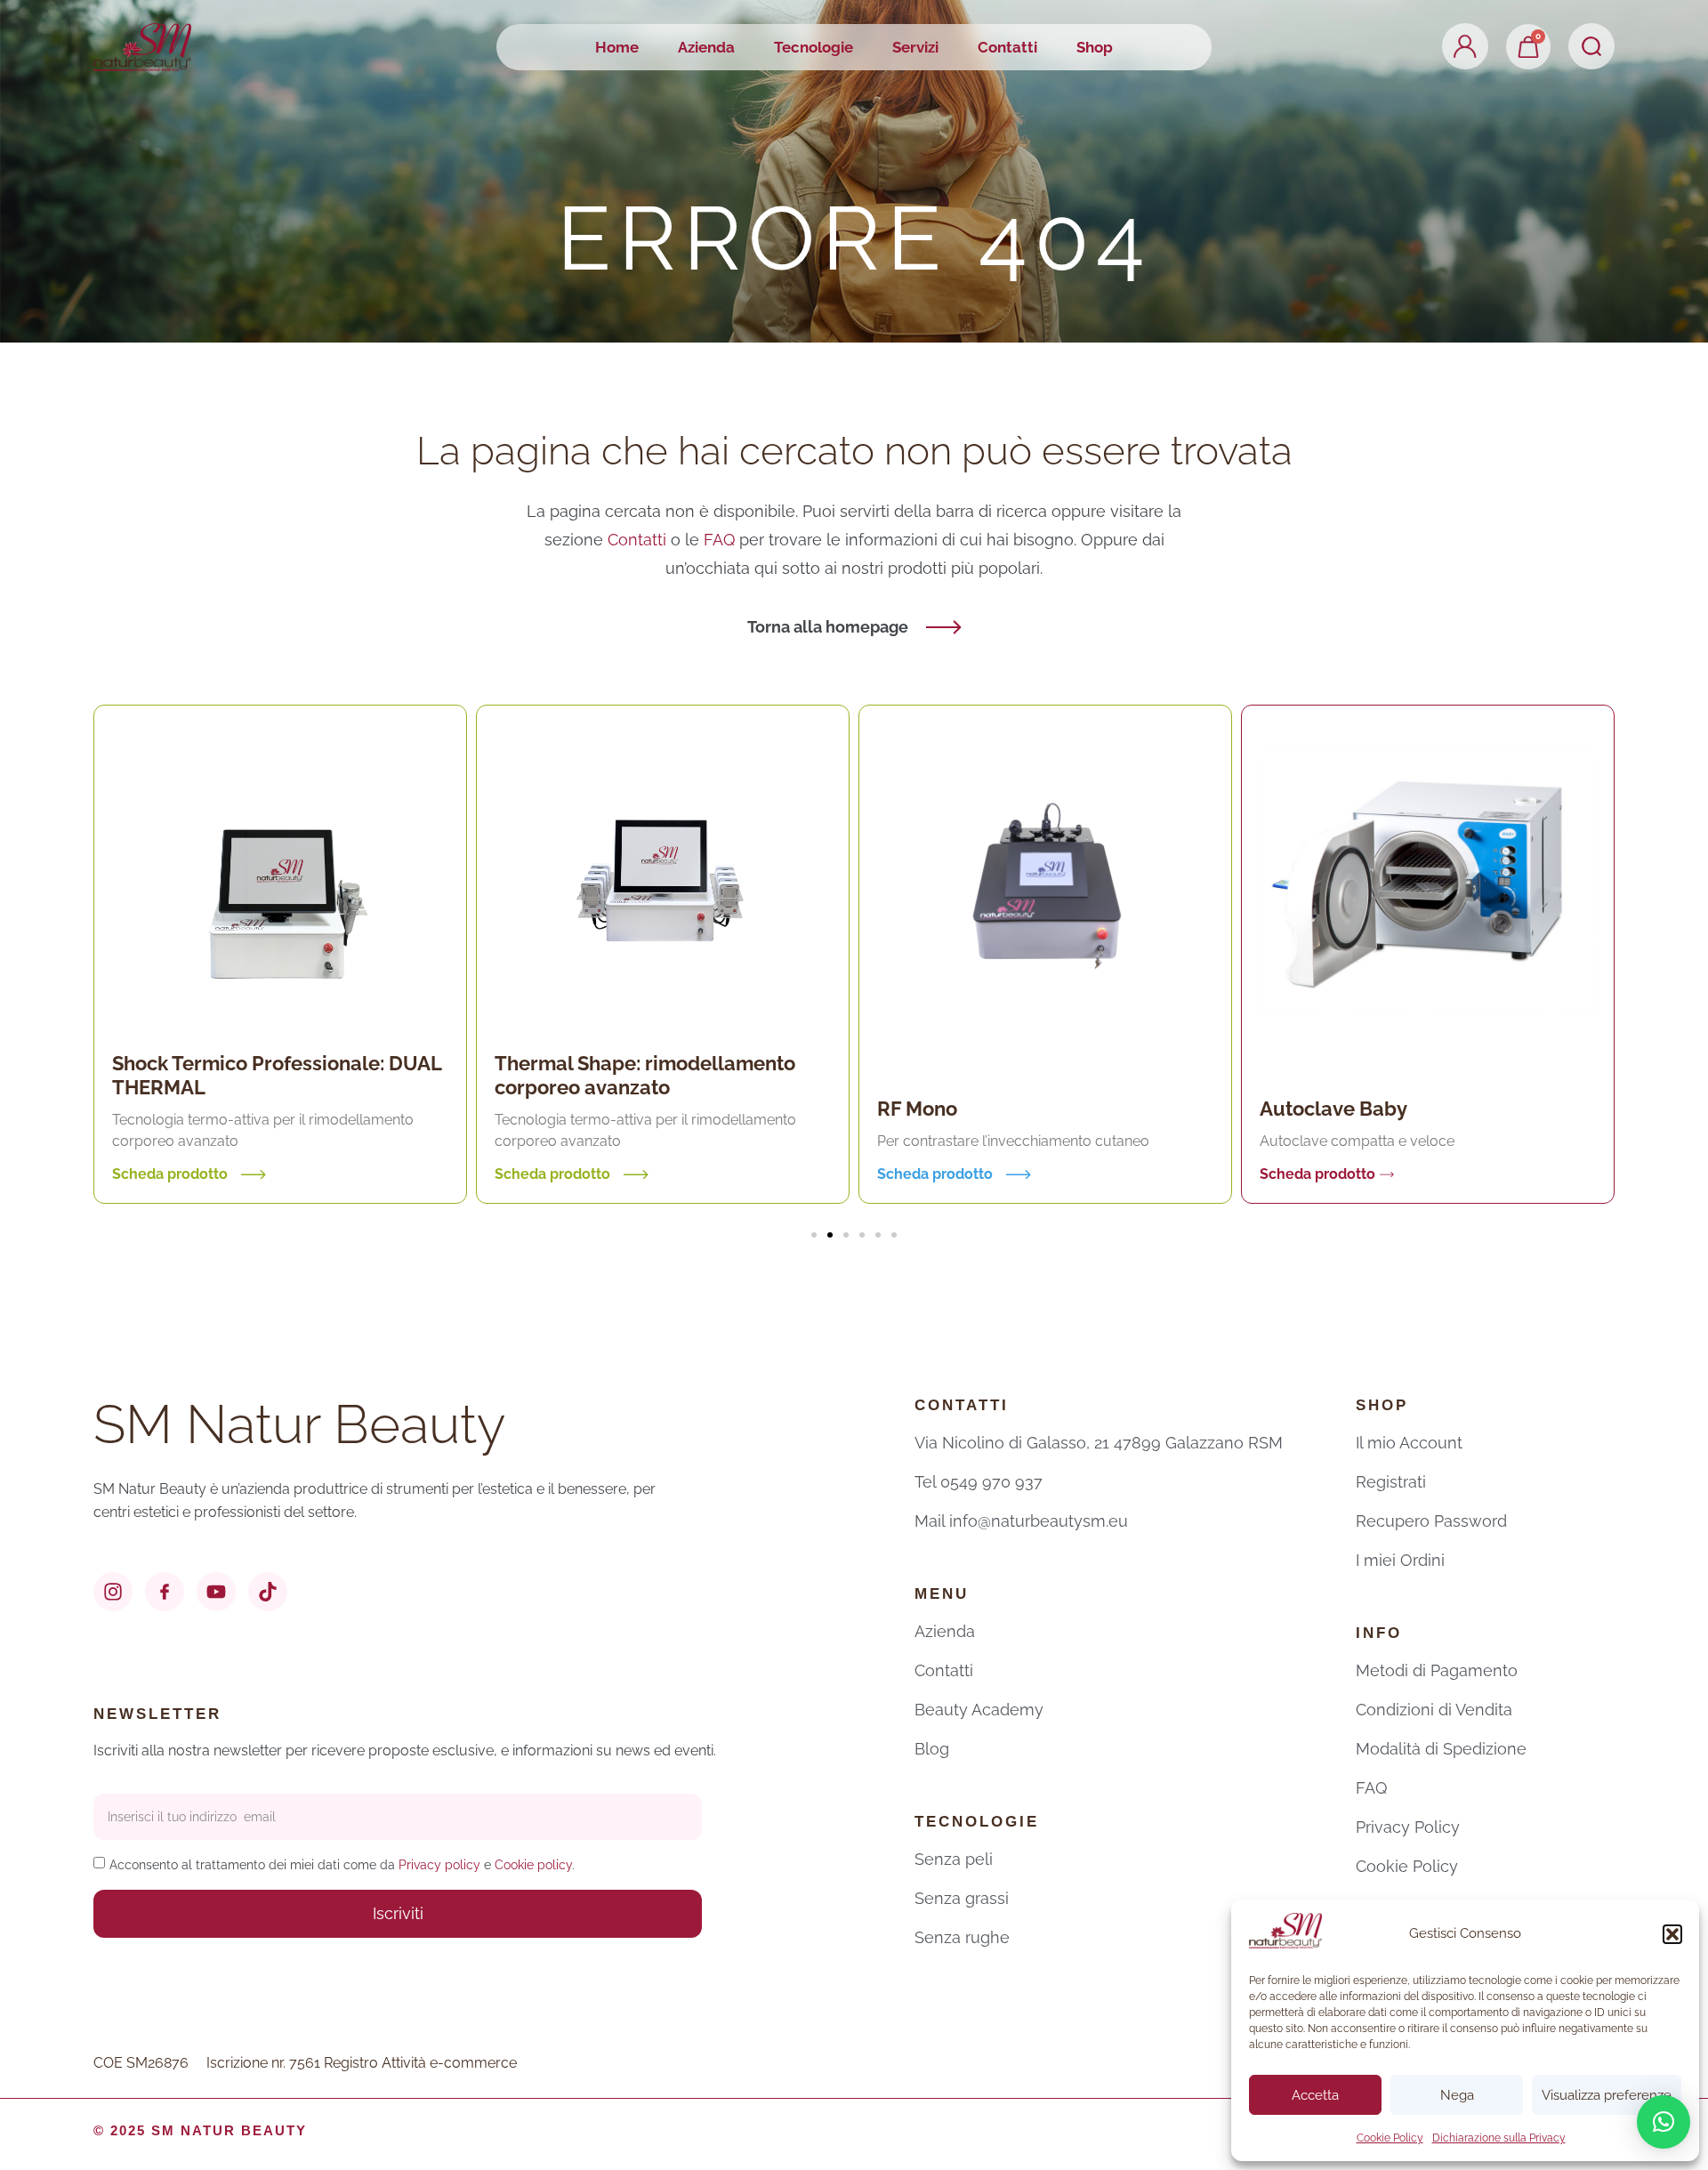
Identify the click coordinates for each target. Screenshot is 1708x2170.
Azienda (706, 47)
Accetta (1315, 2095)
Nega (1457, 2095)
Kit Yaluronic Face (1529, 1096)
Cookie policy (533, 1865)
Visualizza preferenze (1607, 2095)
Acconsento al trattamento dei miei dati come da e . (342, 1865)
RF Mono (721, 1109)
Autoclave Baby (1137, 1109)
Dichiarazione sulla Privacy (1499, 2138)
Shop (1095, 47)
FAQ (721, 540)
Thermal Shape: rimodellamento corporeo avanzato (448, 1075)
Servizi (915, 47)
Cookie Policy (1390, 2138)
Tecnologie (814, 47)
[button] (1672, 1934)
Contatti (1007, 47)
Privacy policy (439, 1865)
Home (617, 47)
